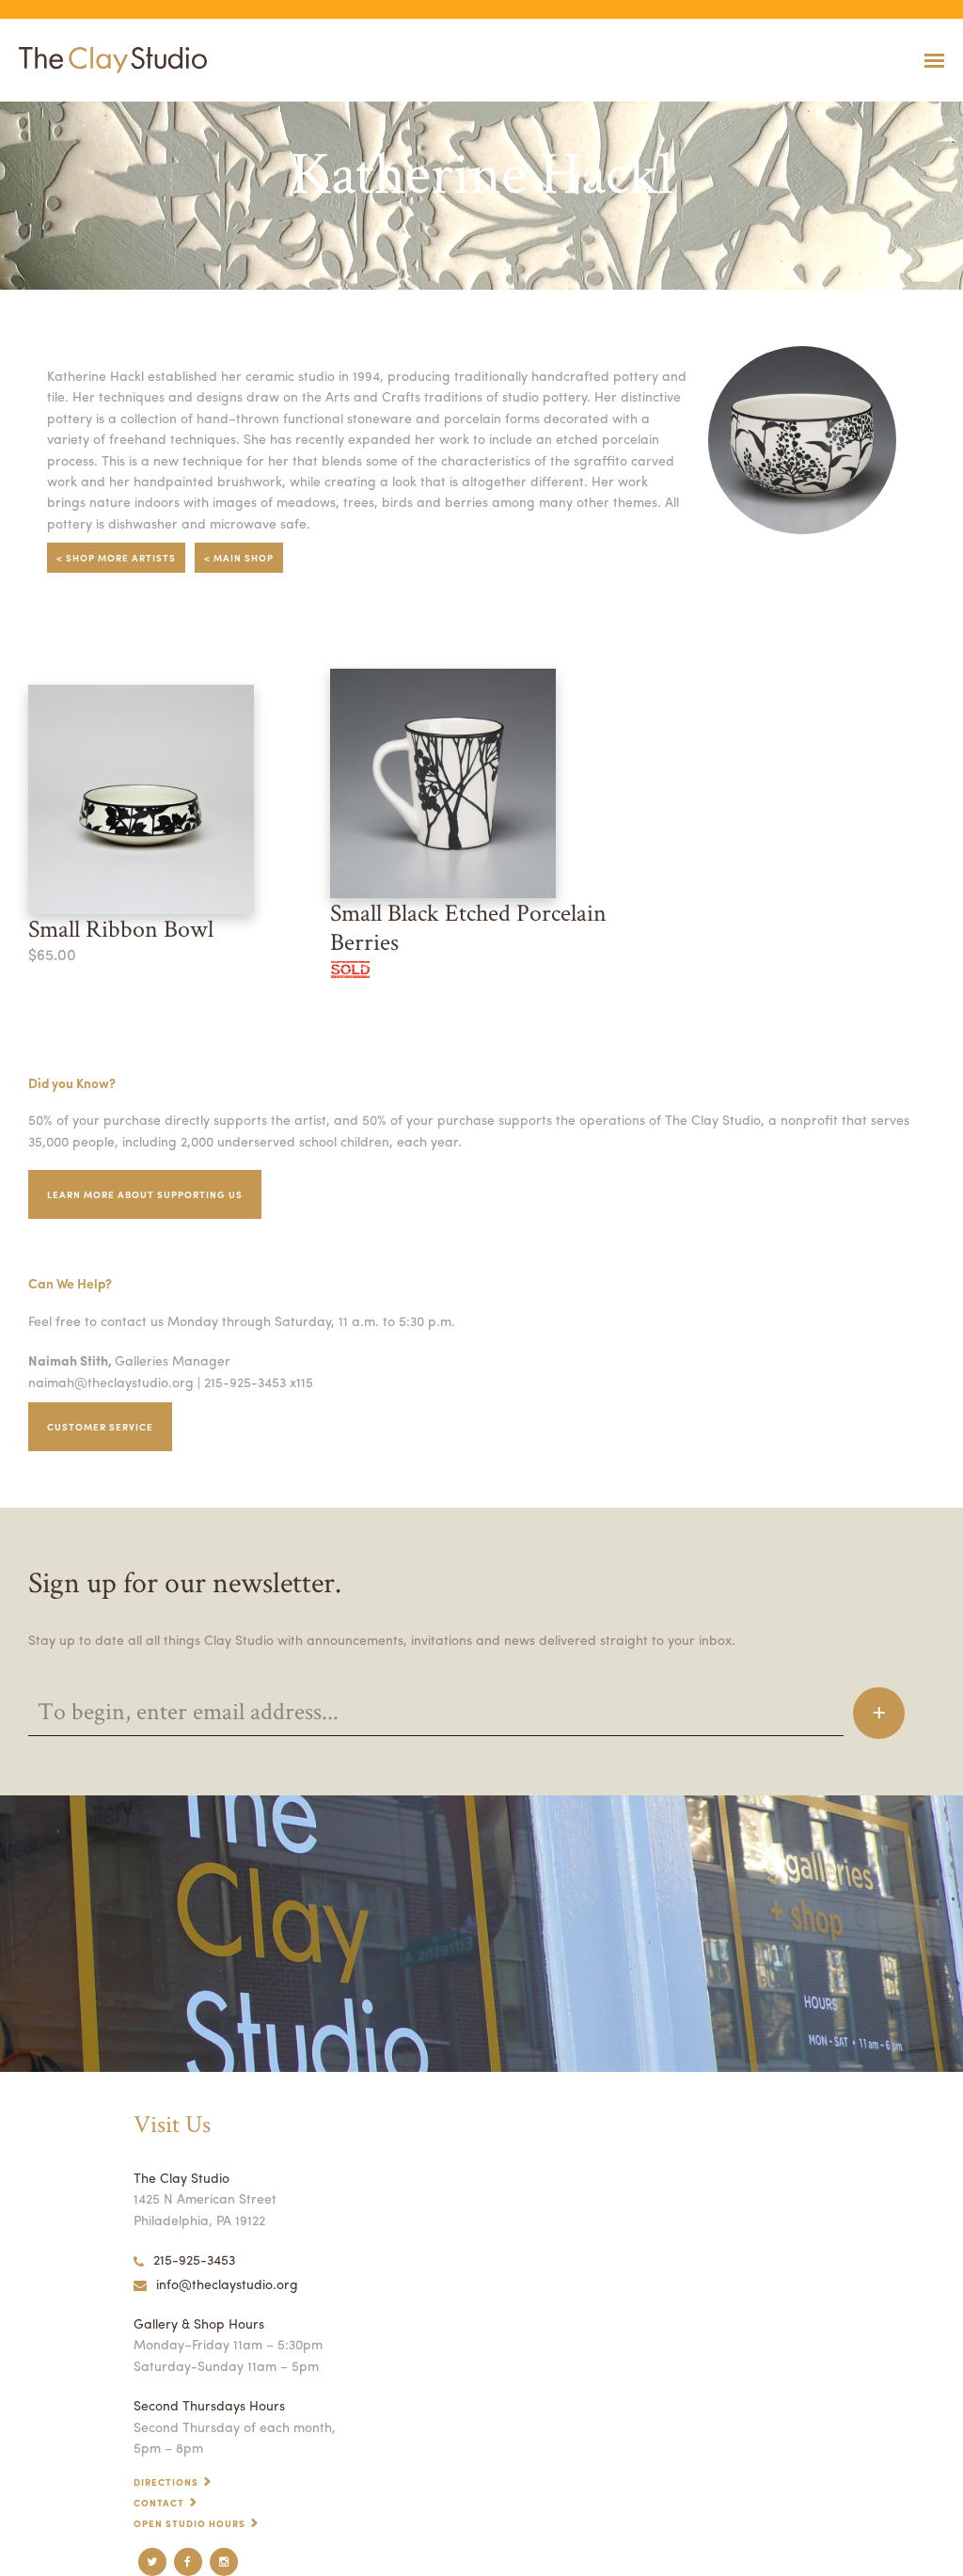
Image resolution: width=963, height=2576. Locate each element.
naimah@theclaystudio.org (111, 1382)
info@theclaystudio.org (227, 2284)
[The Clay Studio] (108, 60)
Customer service (100, 1427)
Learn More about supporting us (145, 1194)
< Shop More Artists (116, 558)
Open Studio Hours (189, 2523)
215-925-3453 (194, 2259)
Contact (159, 2503)
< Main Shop (239, 558)
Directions (166, 2482)
